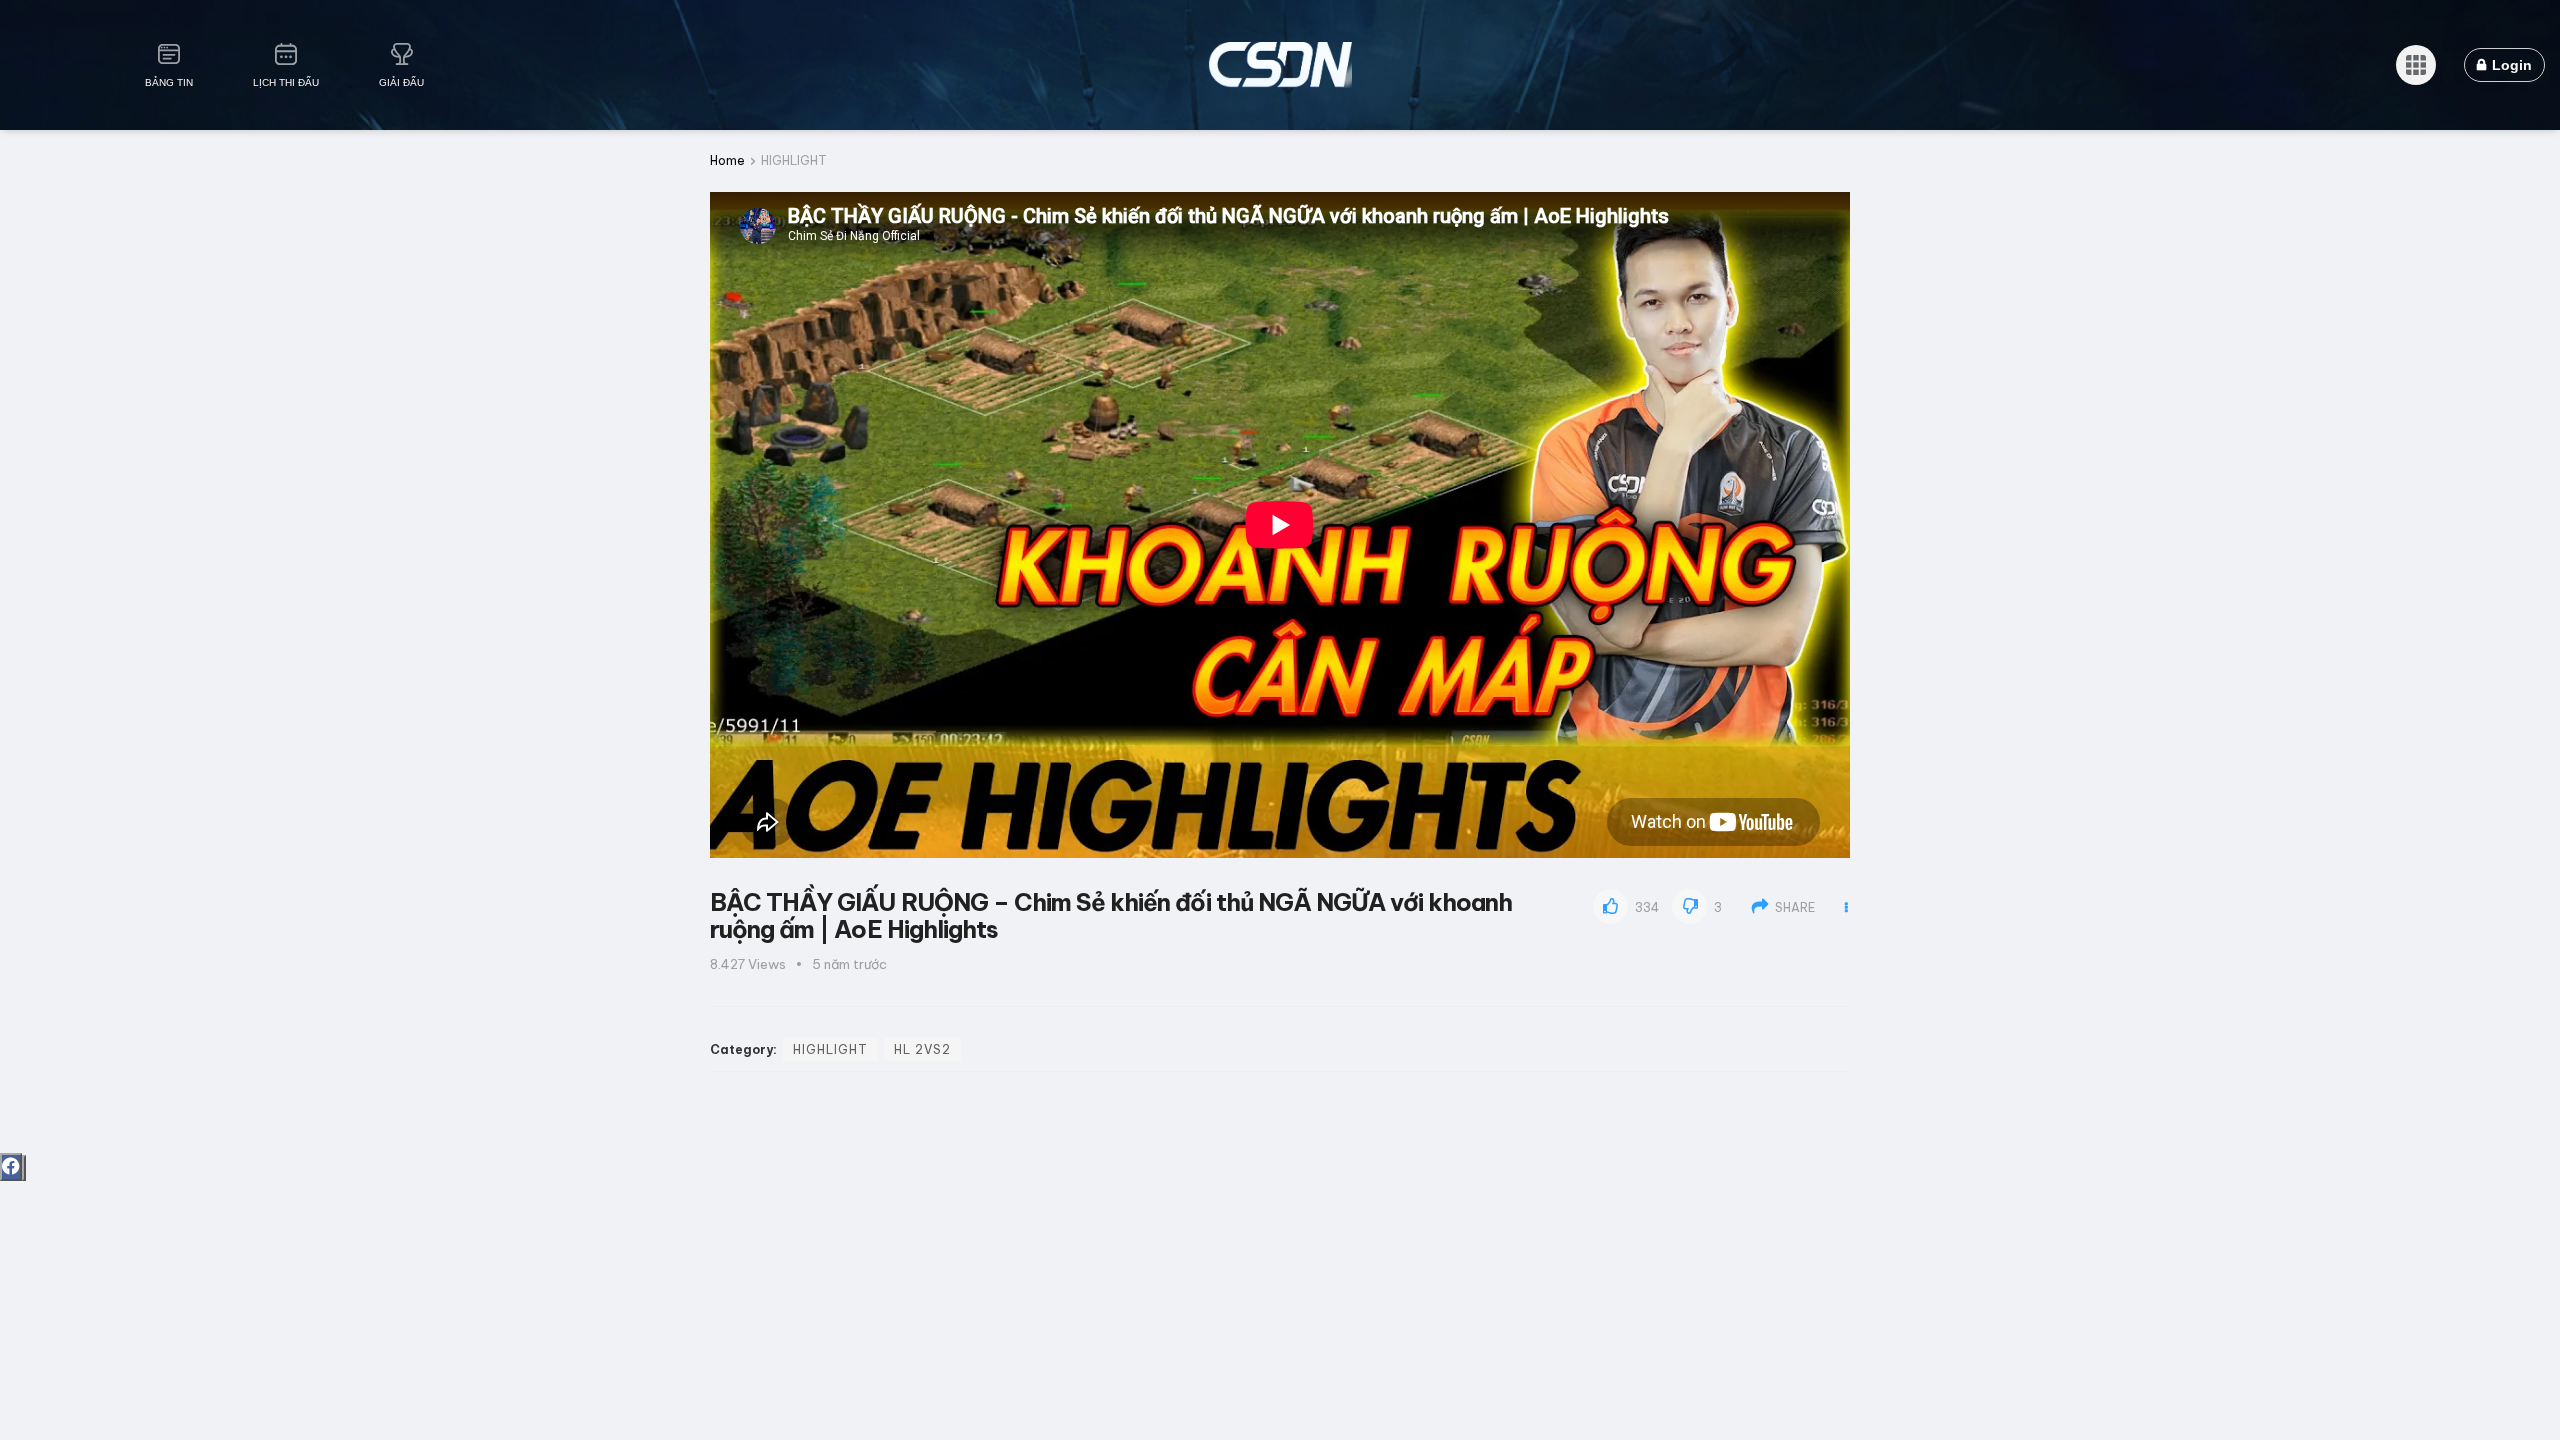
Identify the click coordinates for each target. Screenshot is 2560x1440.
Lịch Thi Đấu (286, 82)
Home (727, 160)
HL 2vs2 (922, 1049)
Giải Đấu (401, 82)
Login (2510, 65)
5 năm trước (849, 964)
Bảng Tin (169, 82)
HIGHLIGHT (794, 160)
